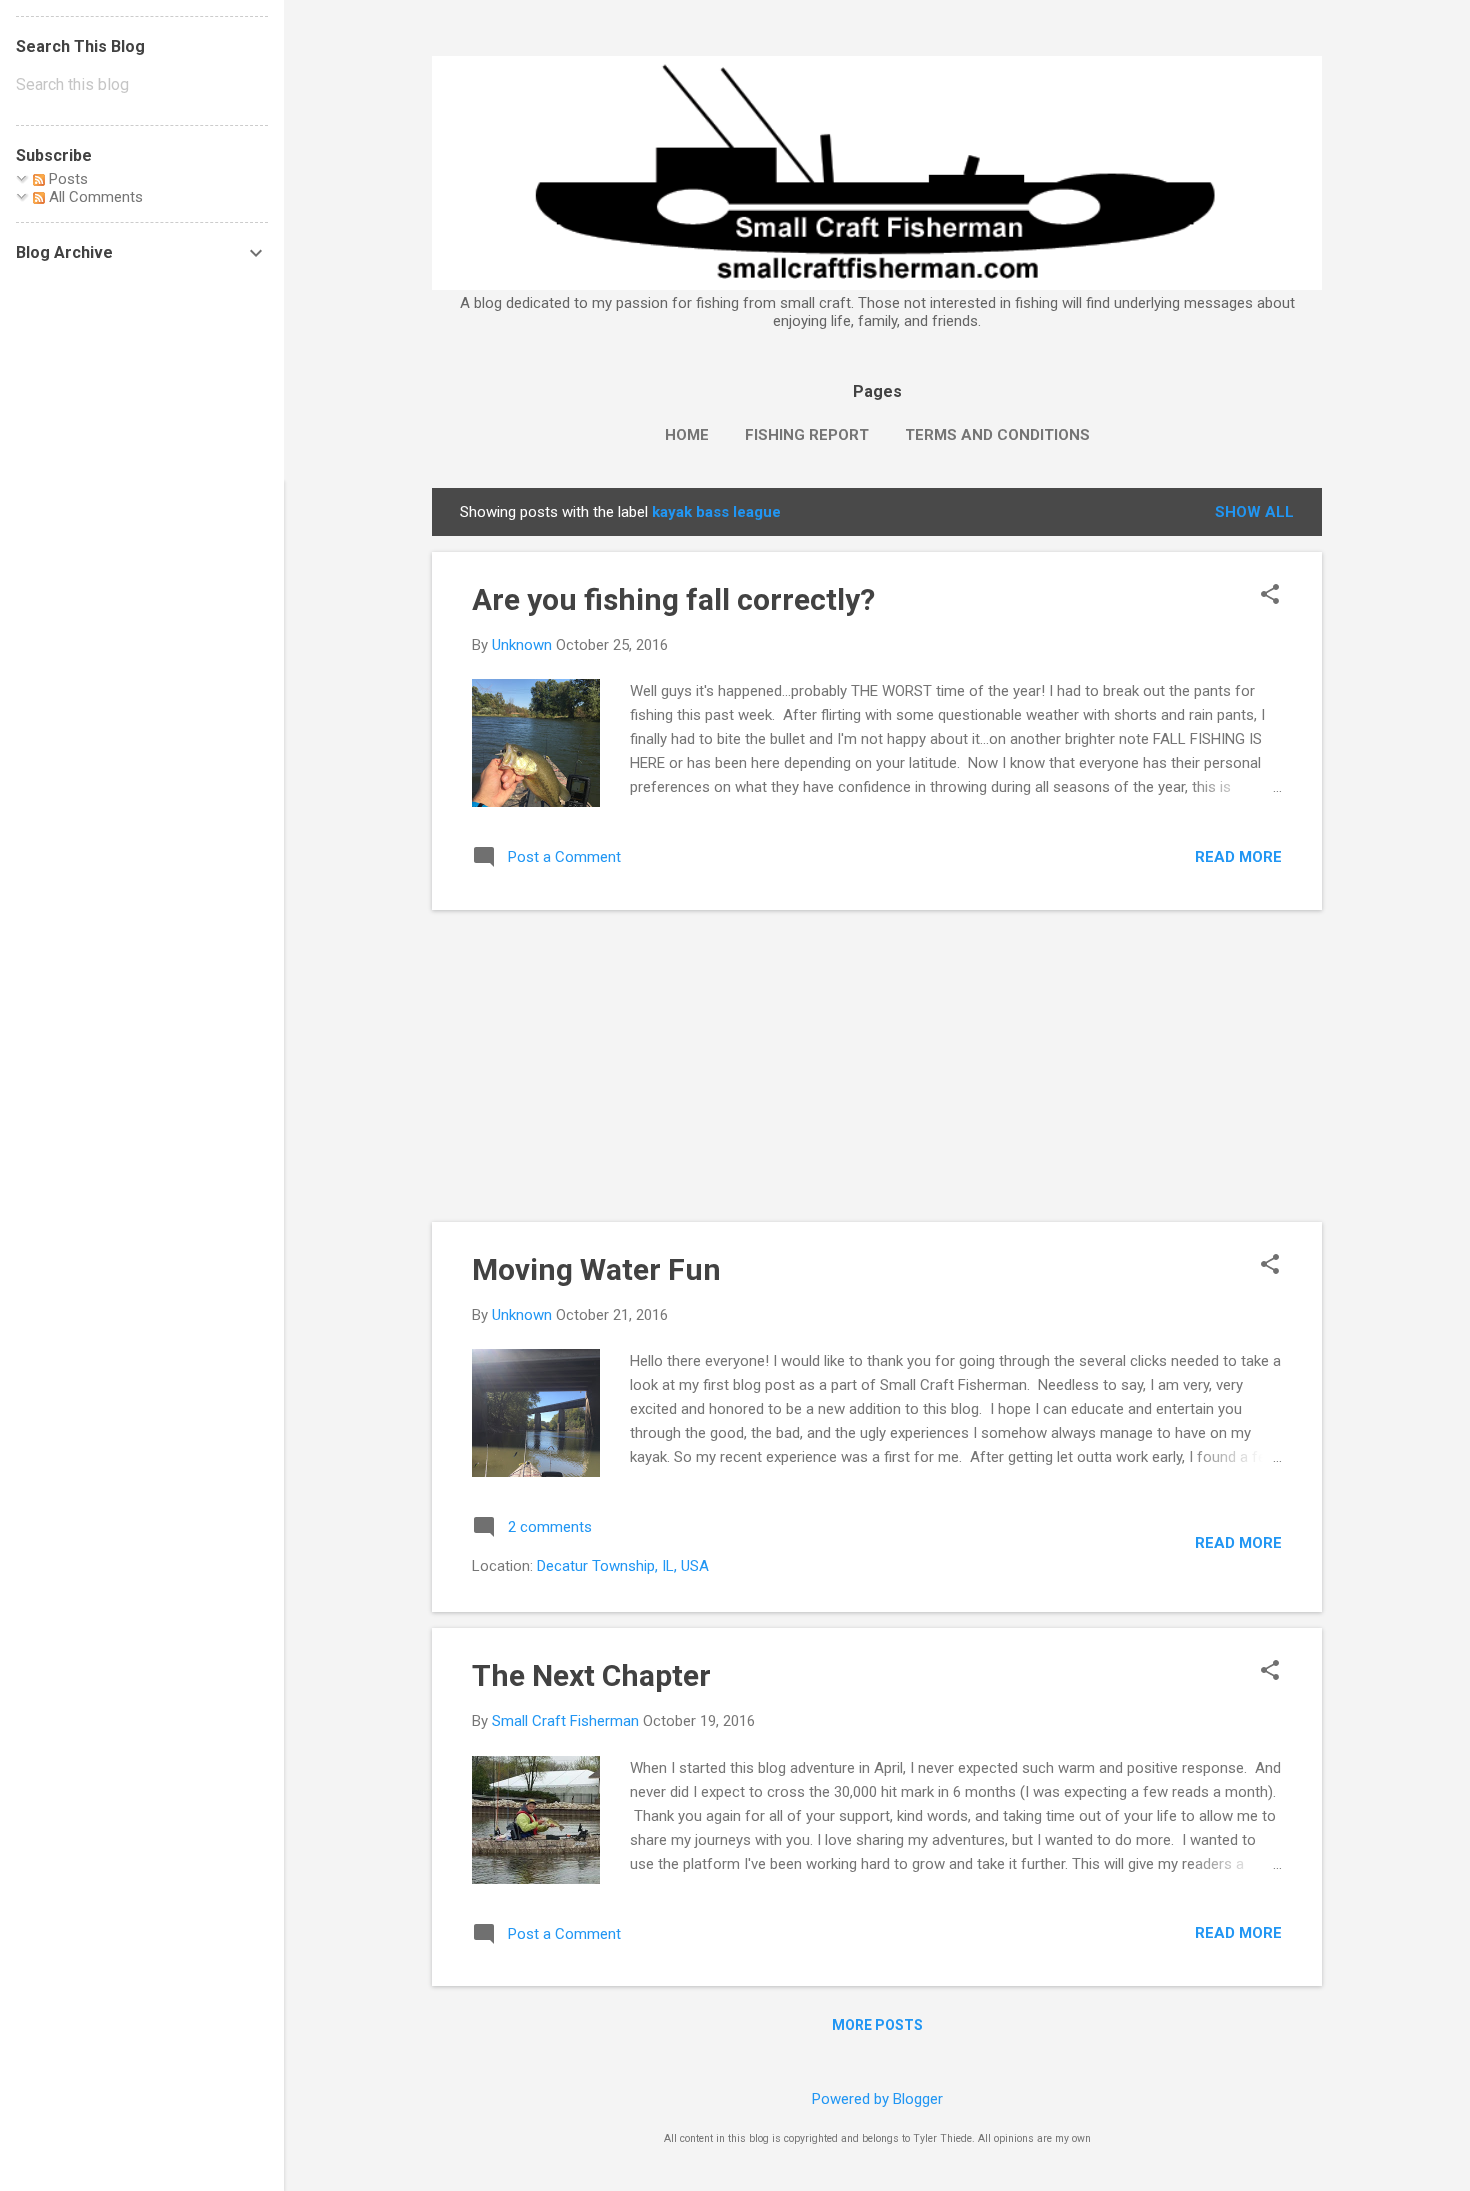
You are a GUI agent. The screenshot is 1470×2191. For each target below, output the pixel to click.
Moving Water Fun (596, 1269)
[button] (1270, 596)
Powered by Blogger (877, 2099)
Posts (66, 179)
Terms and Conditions (997, 435)
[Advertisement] (877, 1066)
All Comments (94, 197)
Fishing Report (807, 435)
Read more (1238, 857)
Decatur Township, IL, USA (623, 1566)
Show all (1254, 512)
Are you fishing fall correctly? (673, 599)
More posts (877, 2025)
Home (687, 435)
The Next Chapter (591, 1675)
